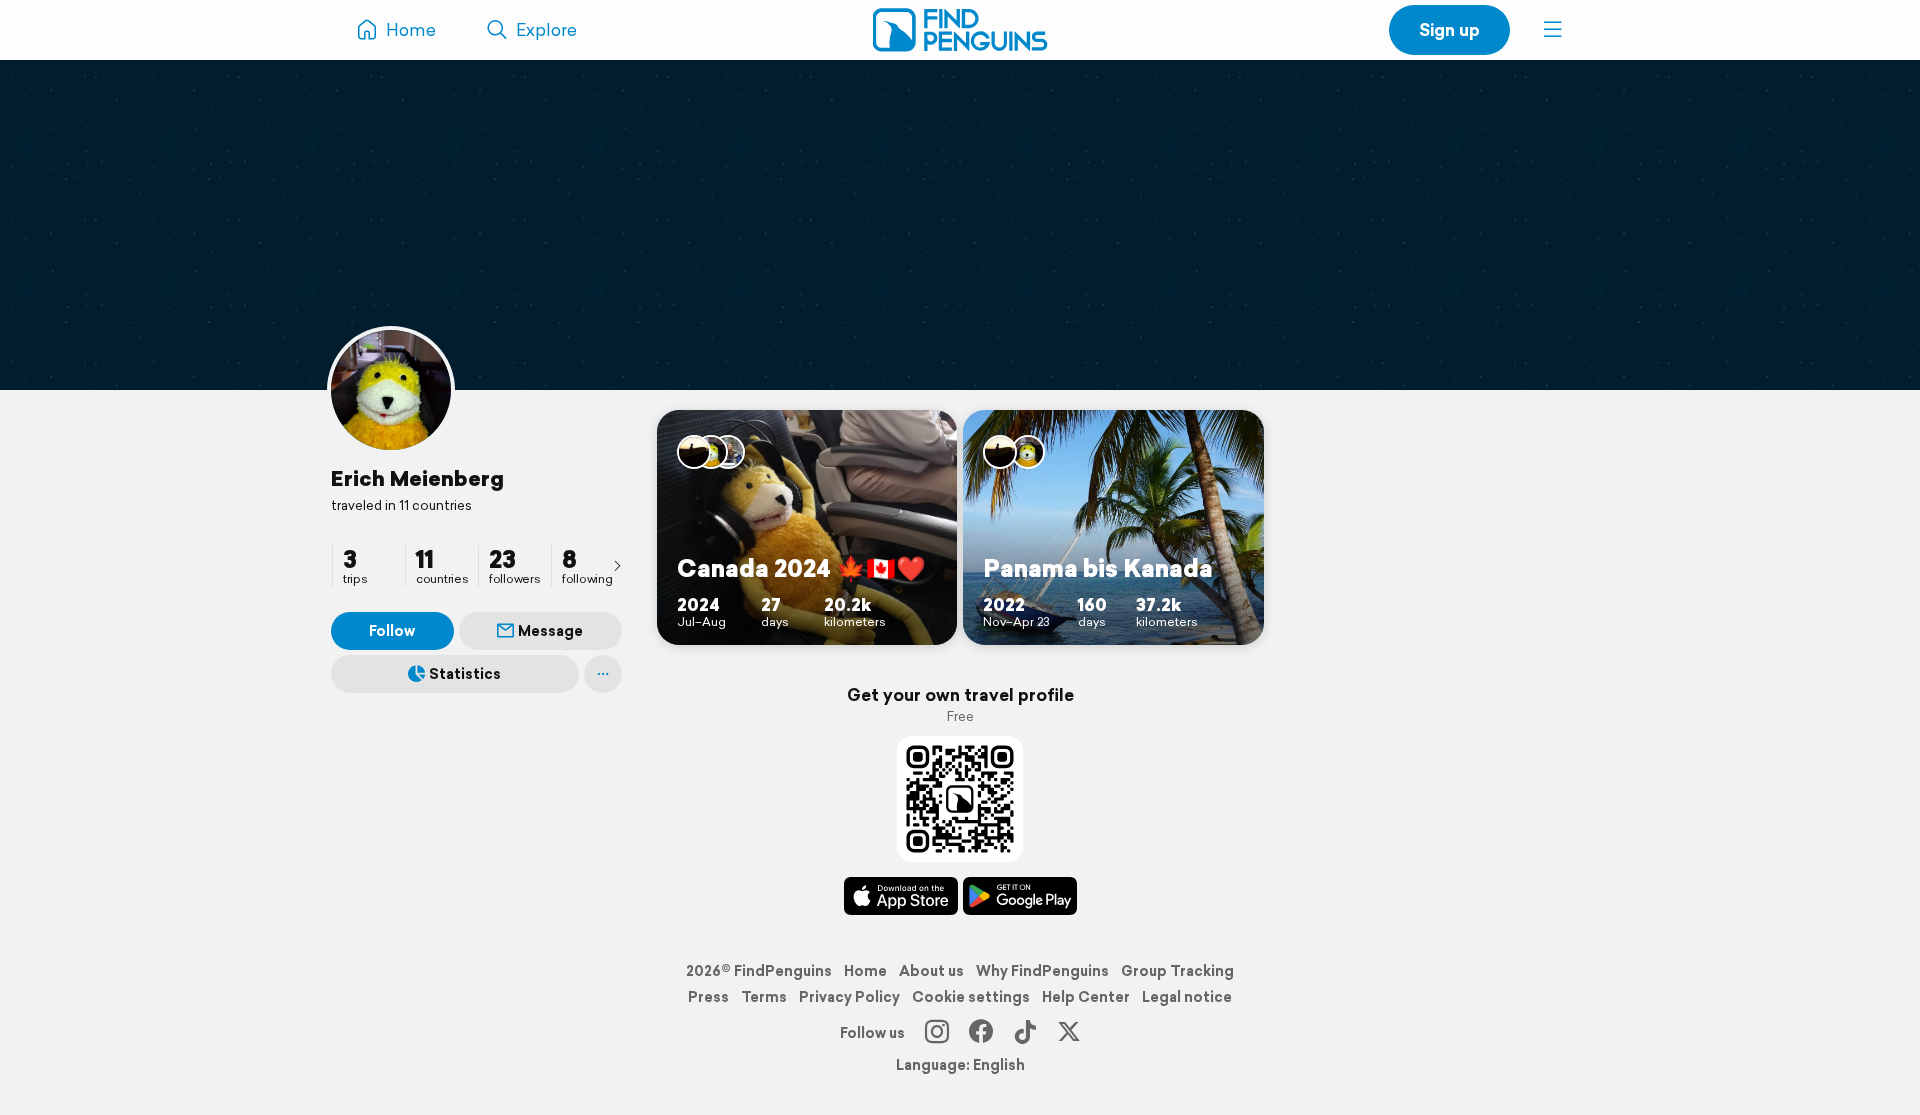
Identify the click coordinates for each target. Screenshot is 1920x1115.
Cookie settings (971, 997)
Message (550, 631)
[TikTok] (1025, 1033)
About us (931, 971)
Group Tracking (1177, 971)
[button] (1553, 30)
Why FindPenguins (1042, 971)
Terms (764, 997)
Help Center (1086, 997)
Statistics (465, 674)
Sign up (1449, 29)
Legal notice (1187, 997)
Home (865, 971)
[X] (1069, 1033)
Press (708, 997)
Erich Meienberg (417, 478)
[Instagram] (937, 1033)
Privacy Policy (849, 997)
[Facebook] (981, 1033)
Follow (392, 631)
